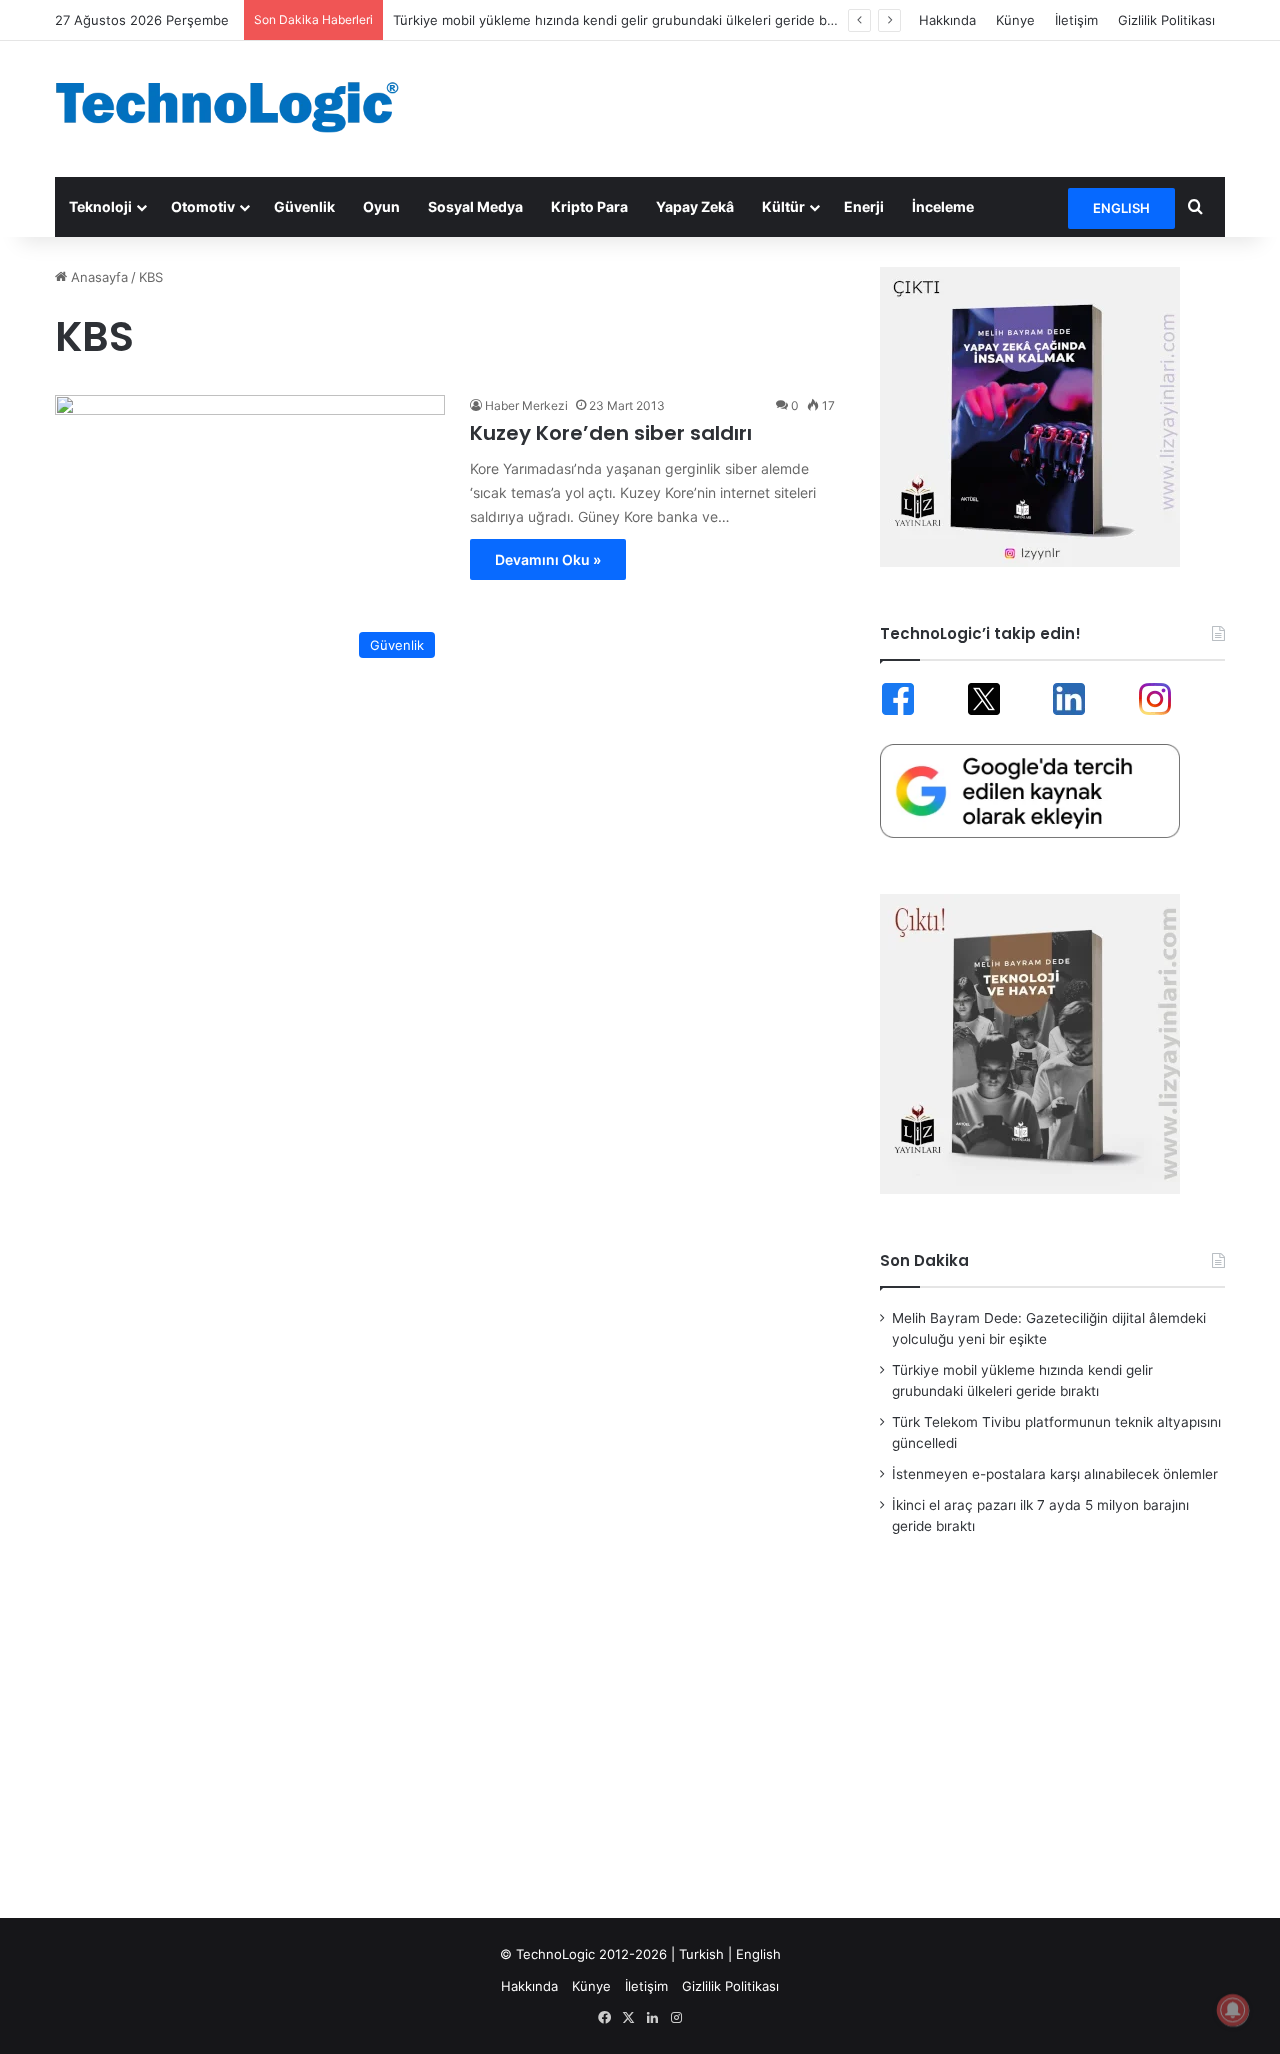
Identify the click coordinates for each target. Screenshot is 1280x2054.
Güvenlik (304, 206)
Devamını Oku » (548, 559)
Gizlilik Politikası (1166, 20)
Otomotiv (203, 206)
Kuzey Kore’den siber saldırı (611, 433)
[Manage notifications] (1233, 2010)
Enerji (864, 206)
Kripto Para (589, 206)
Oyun (381, 206)
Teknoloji (100, 206)
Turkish (701, 1954)
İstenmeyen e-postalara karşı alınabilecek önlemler (1055, 1474)
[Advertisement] (840, 106)
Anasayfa (97, 277)
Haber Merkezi (526, 405)
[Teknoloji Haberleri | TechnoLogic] (240, 107)
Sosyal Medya (475, 206)
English (758, 1954)
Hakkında (947, 20)
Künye (1015, 20)
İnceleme (943, 206)
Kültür (783, 206)
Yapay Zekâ (695, 206)
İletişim (1076, 20)
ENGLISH (1121, 208)
